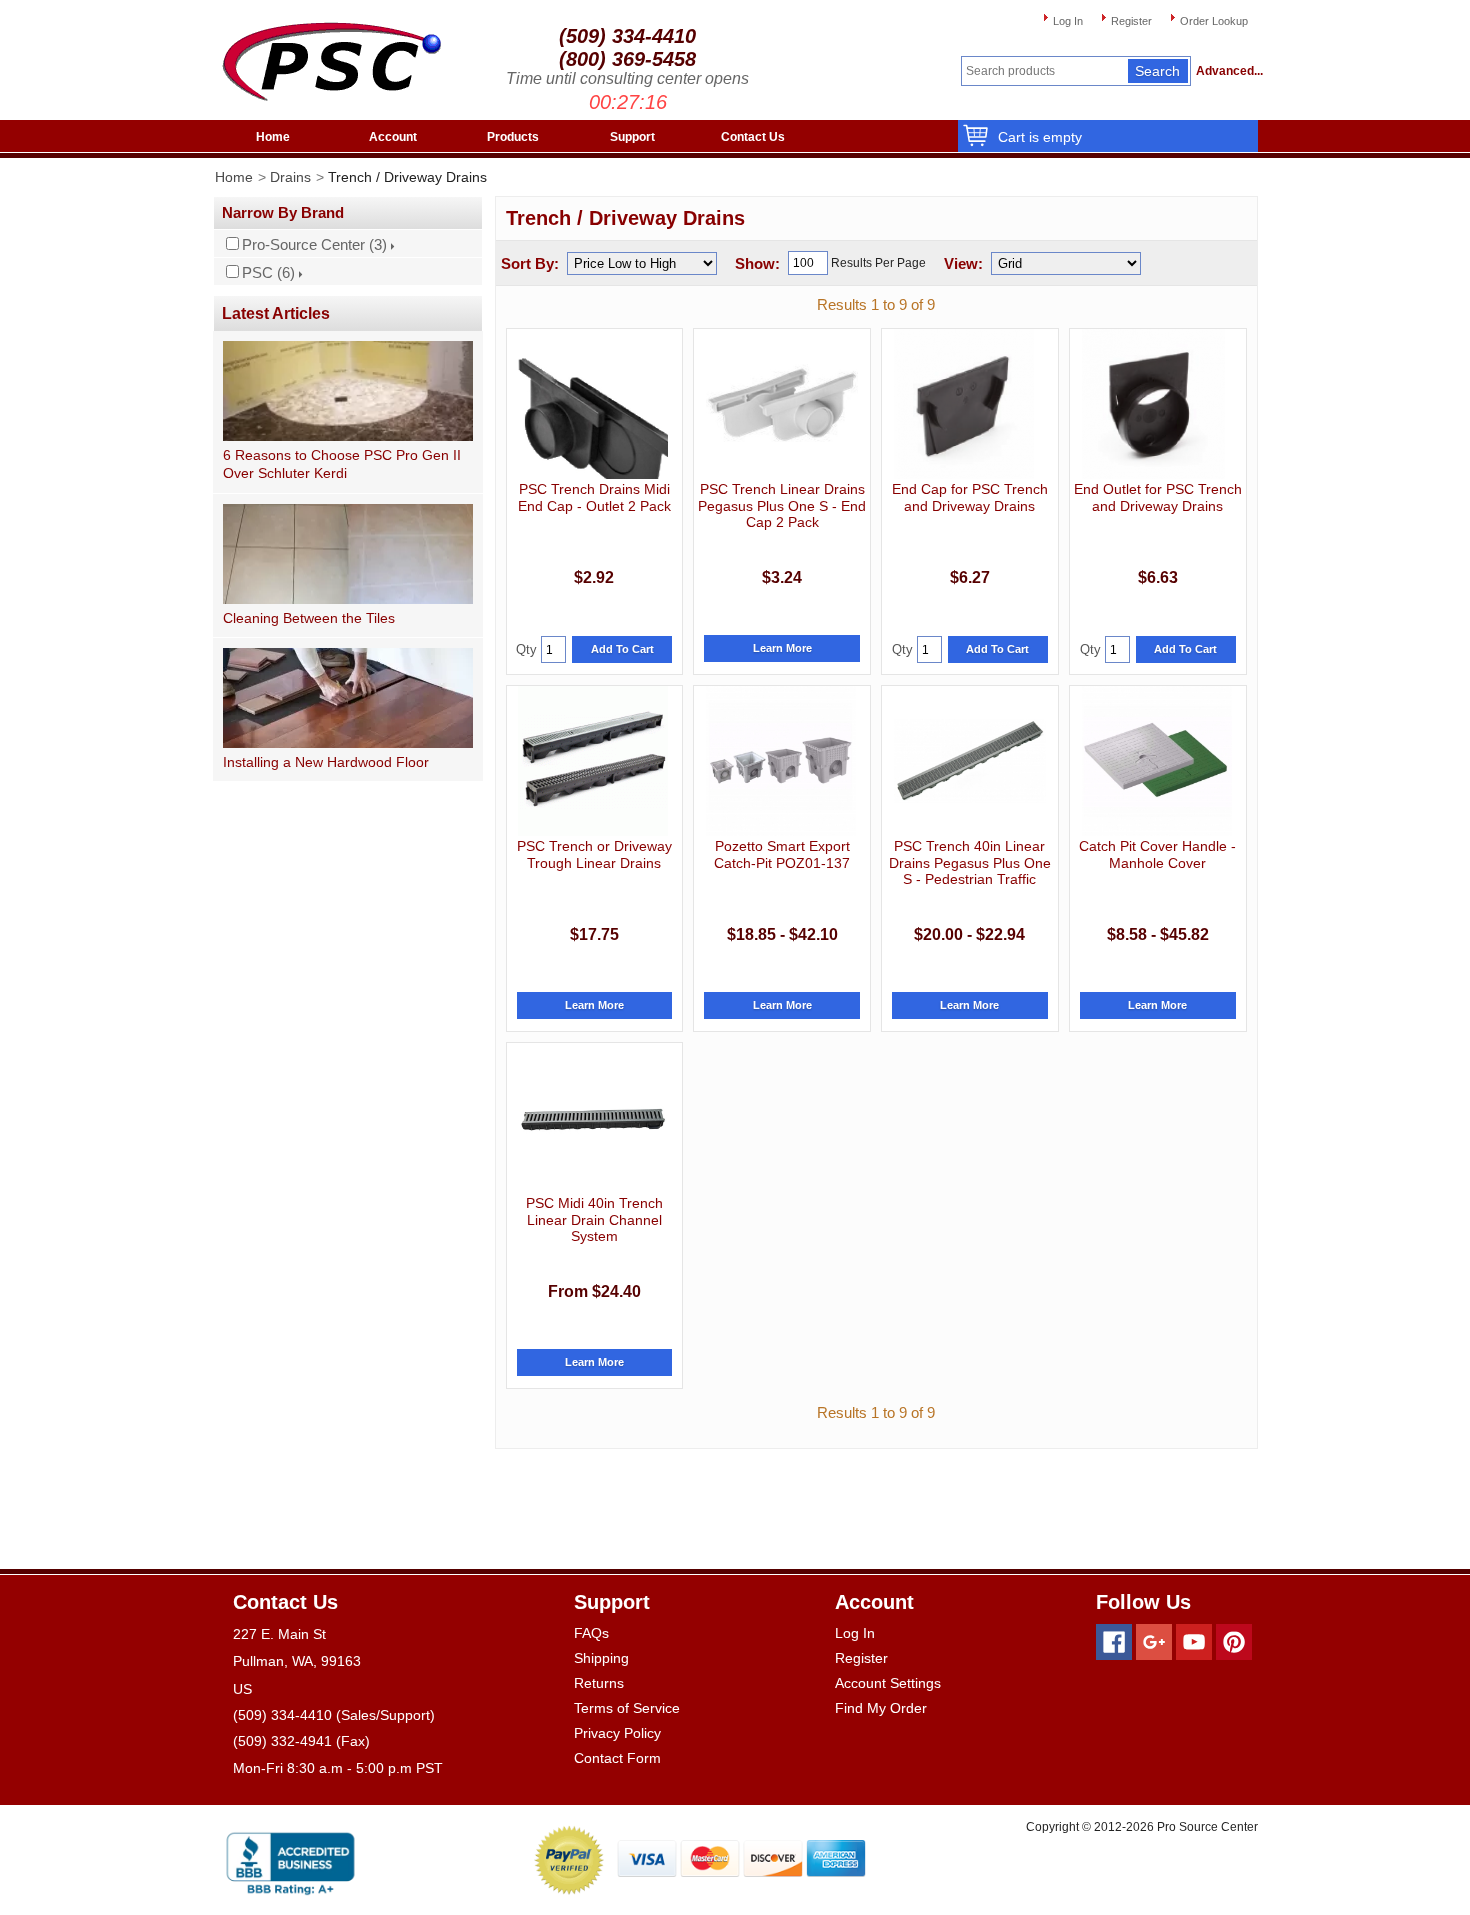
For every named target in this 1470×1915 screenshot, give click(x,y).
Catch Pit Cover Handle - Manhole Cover (1157, 854)
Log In (1068, 21)
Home (273, 137)
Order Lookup (1214, 21)
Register (1131, 21)
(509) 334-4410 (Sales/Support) (334, 1715)
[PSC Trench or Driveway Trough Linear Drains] (593, 761)
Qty (526, 649)
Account (393, 137)
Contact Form (617, 1758)
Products (513, 137)
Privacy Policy (617, 1733)
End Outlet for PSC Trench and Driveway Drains (1158, 497)
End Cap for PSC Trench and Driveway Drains (970, 497)
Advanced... (1227, 71)
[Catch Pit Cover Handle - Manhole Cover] (1157, 761)
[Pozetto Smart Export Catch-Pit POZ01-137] (781, 761)
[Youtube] (1194, 1642)
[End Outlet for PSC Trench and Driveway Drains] (1153, 404)
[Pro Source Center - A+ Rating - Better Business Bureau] (290, 1859)
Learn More (782, 648)
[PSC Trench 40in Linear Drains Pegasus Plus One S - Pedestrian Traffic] (970, 761)
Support (632, 137)
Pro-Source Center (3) (314, 245)
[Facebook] (1114, 1642)
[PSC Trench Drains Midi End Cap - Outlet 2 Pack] (593, 404)
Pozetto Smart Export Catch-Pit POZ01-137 (782, 854)
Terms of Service (627, 1708)
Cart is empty (1040, 137)
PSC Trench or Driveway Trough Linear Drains (594, 854)
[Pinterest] (1234, 1642)
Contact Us (753, 137)
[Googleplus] (1154, 1642)
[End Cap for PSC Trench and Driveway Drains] (964, 404)
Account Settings (888, 1683)
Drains (290, 177)
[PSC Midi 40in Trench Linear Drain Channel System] (593, 1118)
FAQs (591, 1633)
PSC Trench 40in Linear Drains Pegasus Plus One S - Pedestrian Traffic (970, 862)
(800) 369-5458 (627, 59)
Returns (599, 1683)
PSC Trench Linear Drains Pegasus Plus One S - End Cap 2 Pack (782, 505)
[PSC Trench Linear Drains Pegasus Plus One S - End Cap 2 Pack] (782, 404)
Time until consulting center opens (627, 78)
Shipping (601, 1658)
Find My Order (881, 1708)
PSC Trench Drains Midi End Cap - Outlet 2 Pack (594, 497)
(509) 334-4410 (627, 36)
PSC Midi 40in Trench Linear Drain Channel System (594, 1219)
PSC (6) (268, 273)
